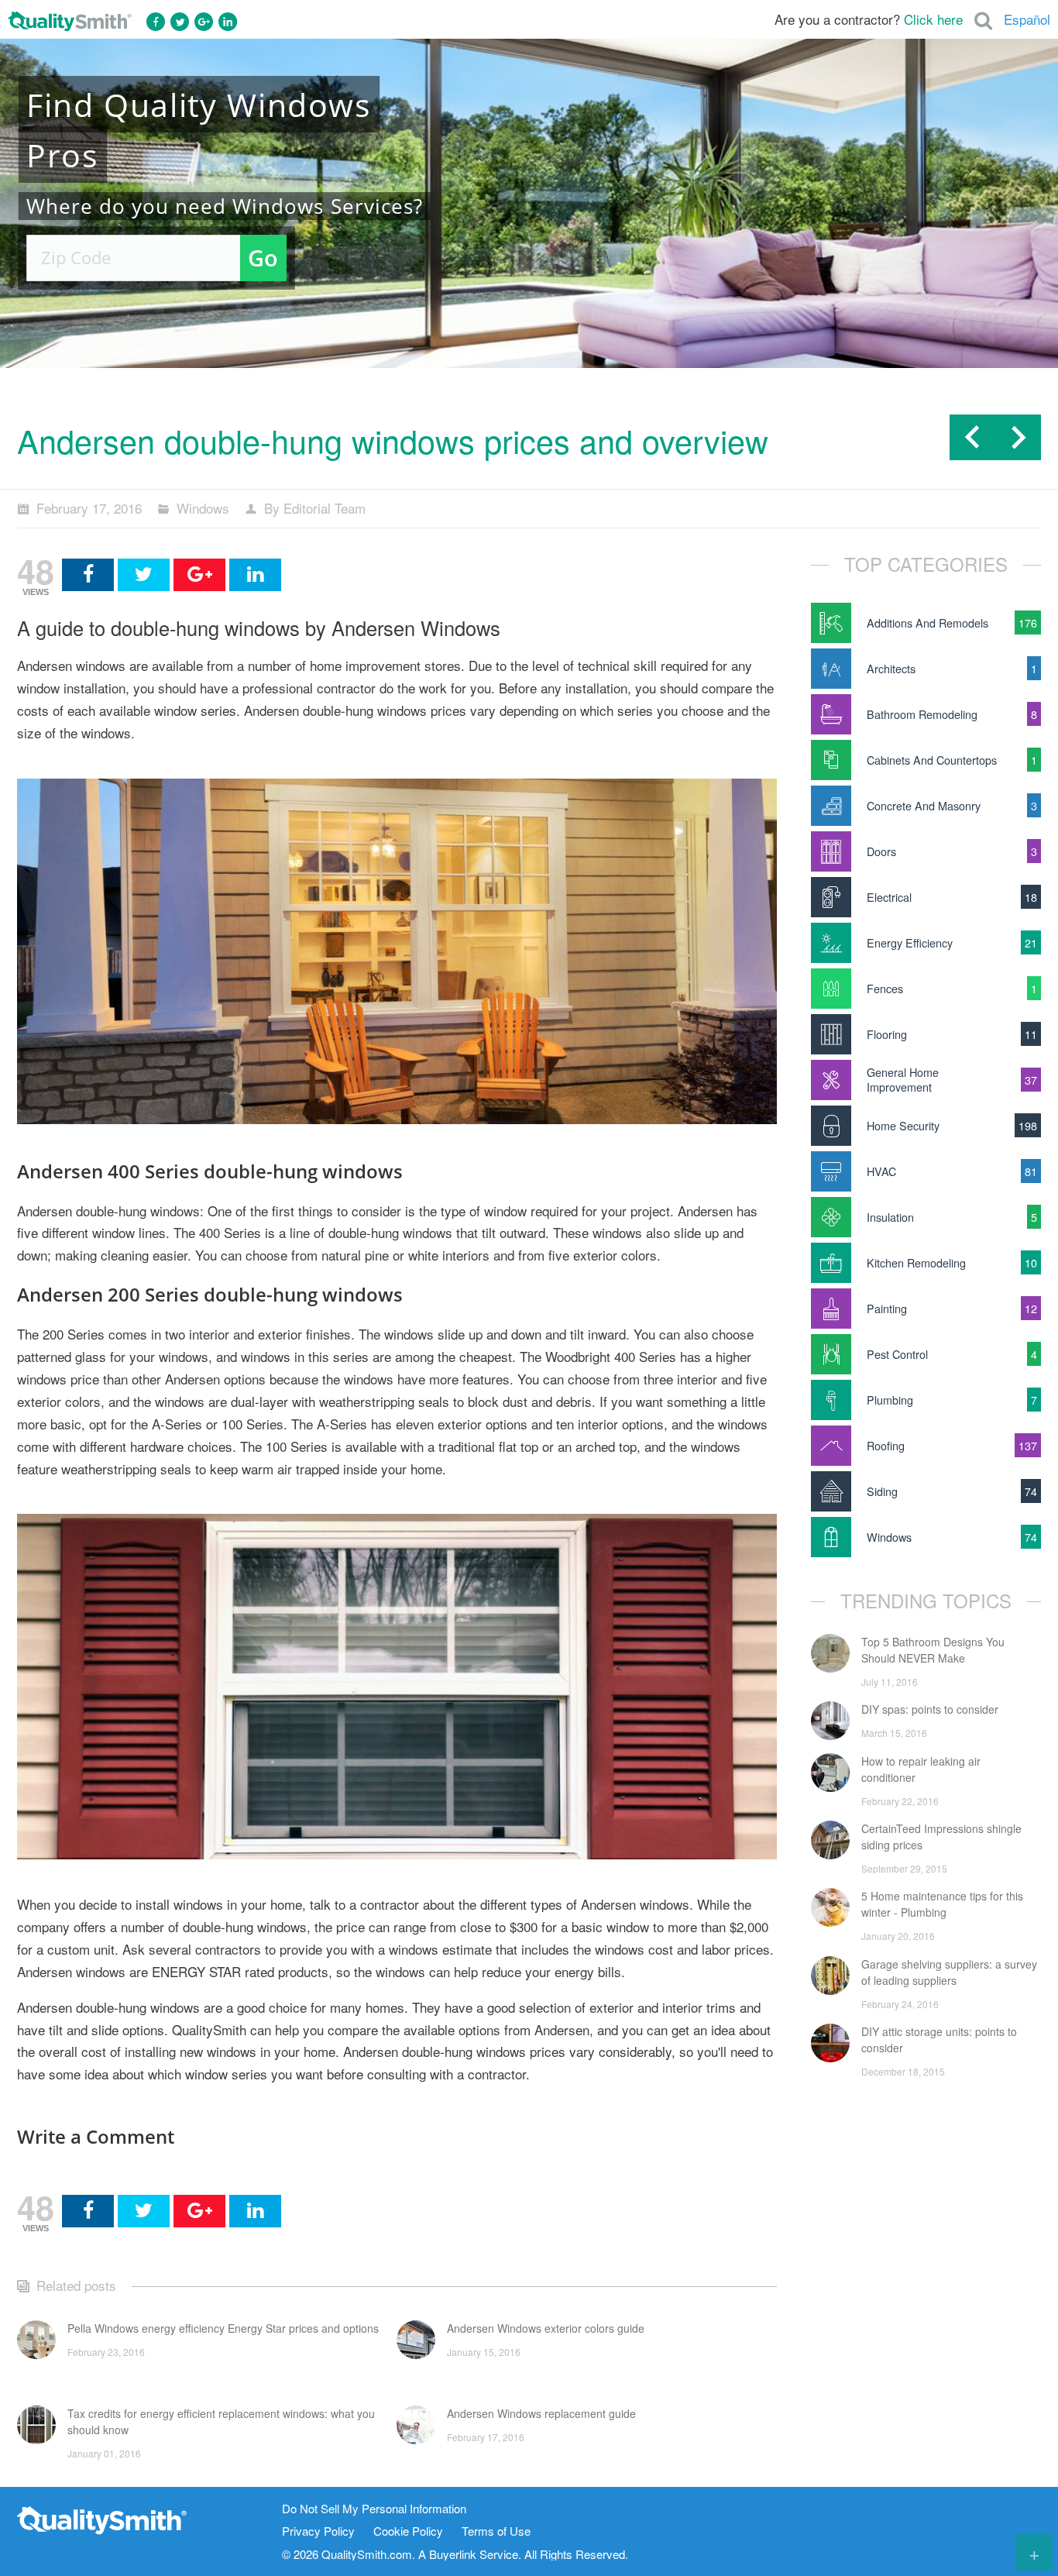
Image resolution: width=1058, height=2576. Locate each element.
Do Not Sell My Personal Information (374, 2509)
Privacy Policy (318, 2531)
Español (1027, 19)
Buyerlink (453, 2554)
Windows (203, 508)
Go (263, 258)
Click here (933, 19)
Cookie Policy (408, 2531)
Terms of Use (496, 2531)
